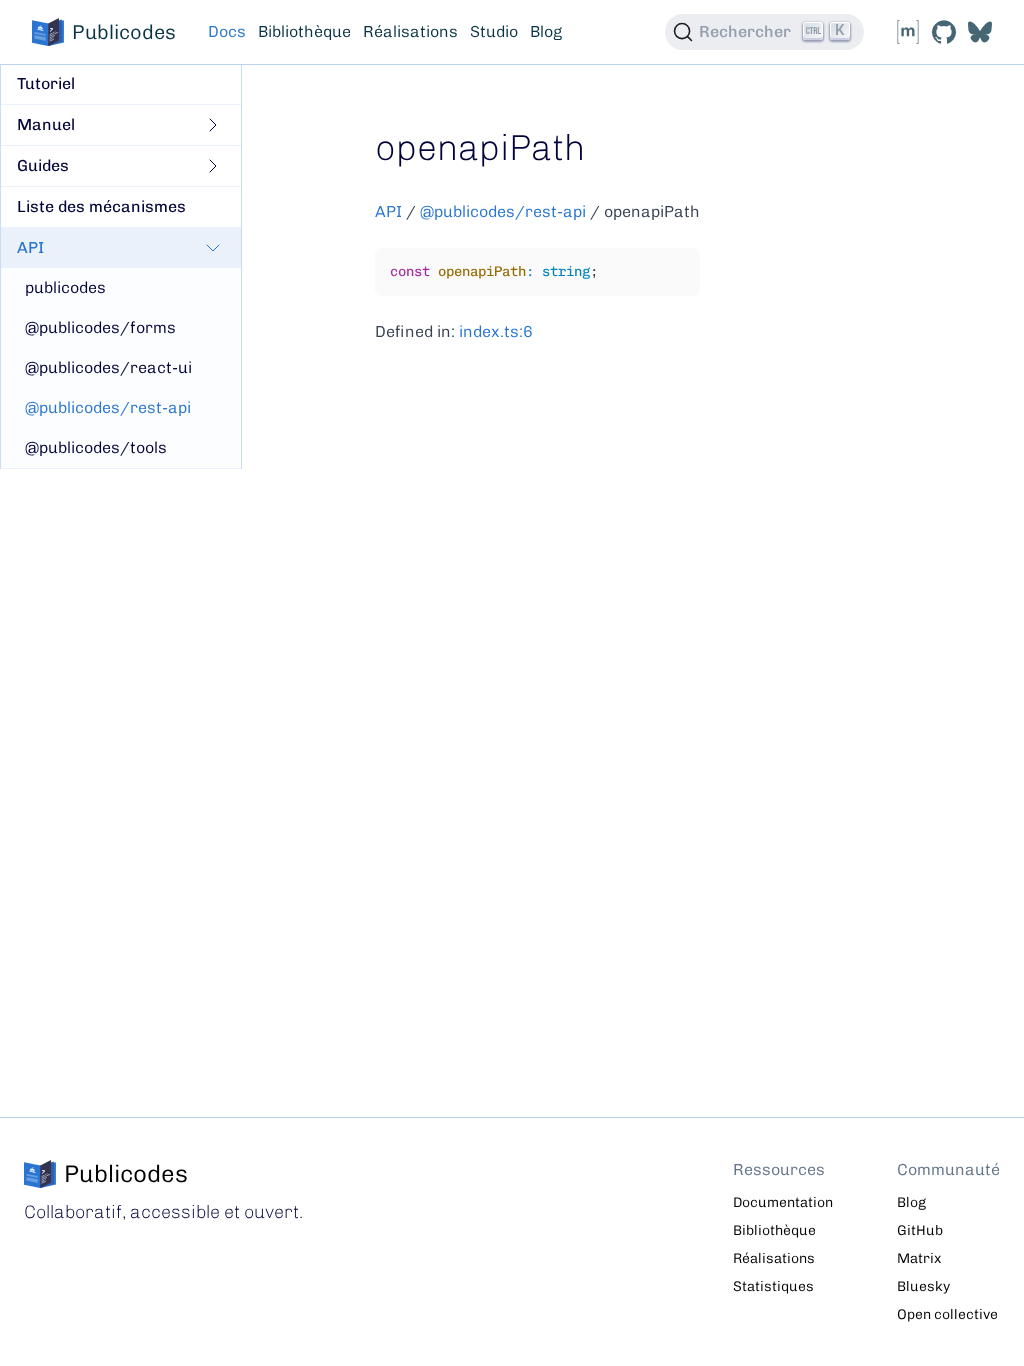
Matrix (919, 1258)
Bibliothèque (304, 31)
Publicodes (124, 32)
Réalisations (410, 31)
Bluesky (923, 1286)
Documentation (783, 1202)
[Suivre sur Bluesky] (980, 32)
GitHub (920, 1230)
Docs (227, 31)
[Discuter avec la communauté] (908, 32)
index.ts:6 (496, 331)
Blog (546, 31)
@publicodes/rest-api (503, 211)
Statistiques (773, 1286)
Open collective (947, 1314)
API (388, 211)
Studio (494, 31)
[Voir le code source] (944, 32)
